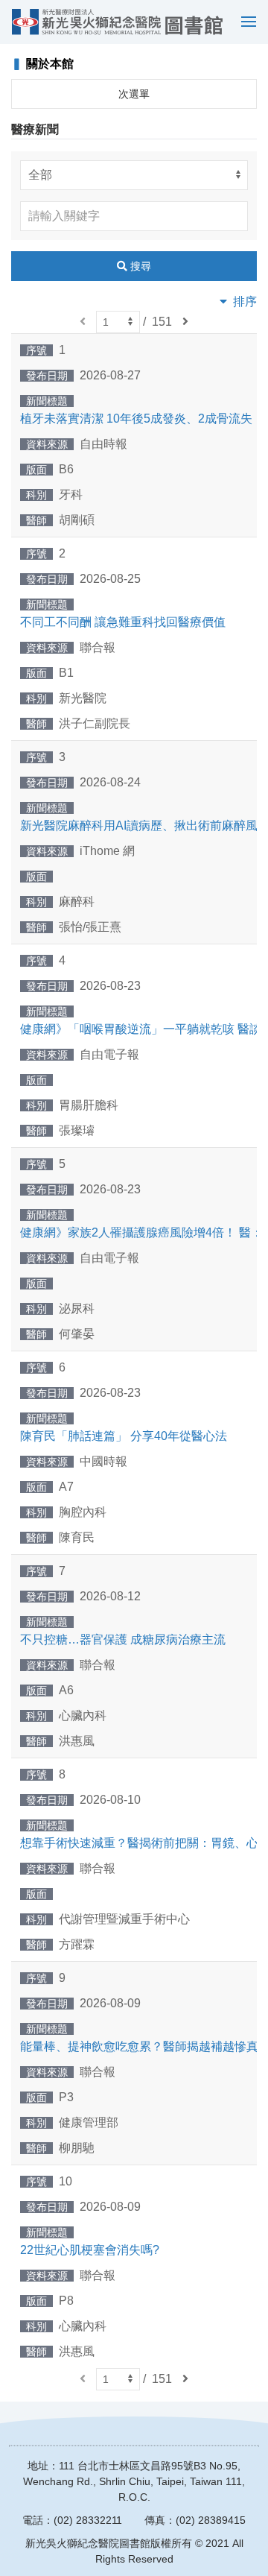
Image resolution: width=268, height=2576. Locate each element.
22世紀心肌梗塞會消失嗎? (90, 2250)
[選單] (245, 22)
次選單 (134, 94)
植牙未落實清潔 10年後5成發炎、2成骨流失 (136, 419)
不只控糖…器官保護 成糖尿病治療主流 (123, 1639)
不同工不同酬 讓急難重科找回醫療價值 (123, 622)
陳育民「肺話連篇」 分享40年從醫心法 (124, 1436)
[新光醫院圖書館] (117, 22)
